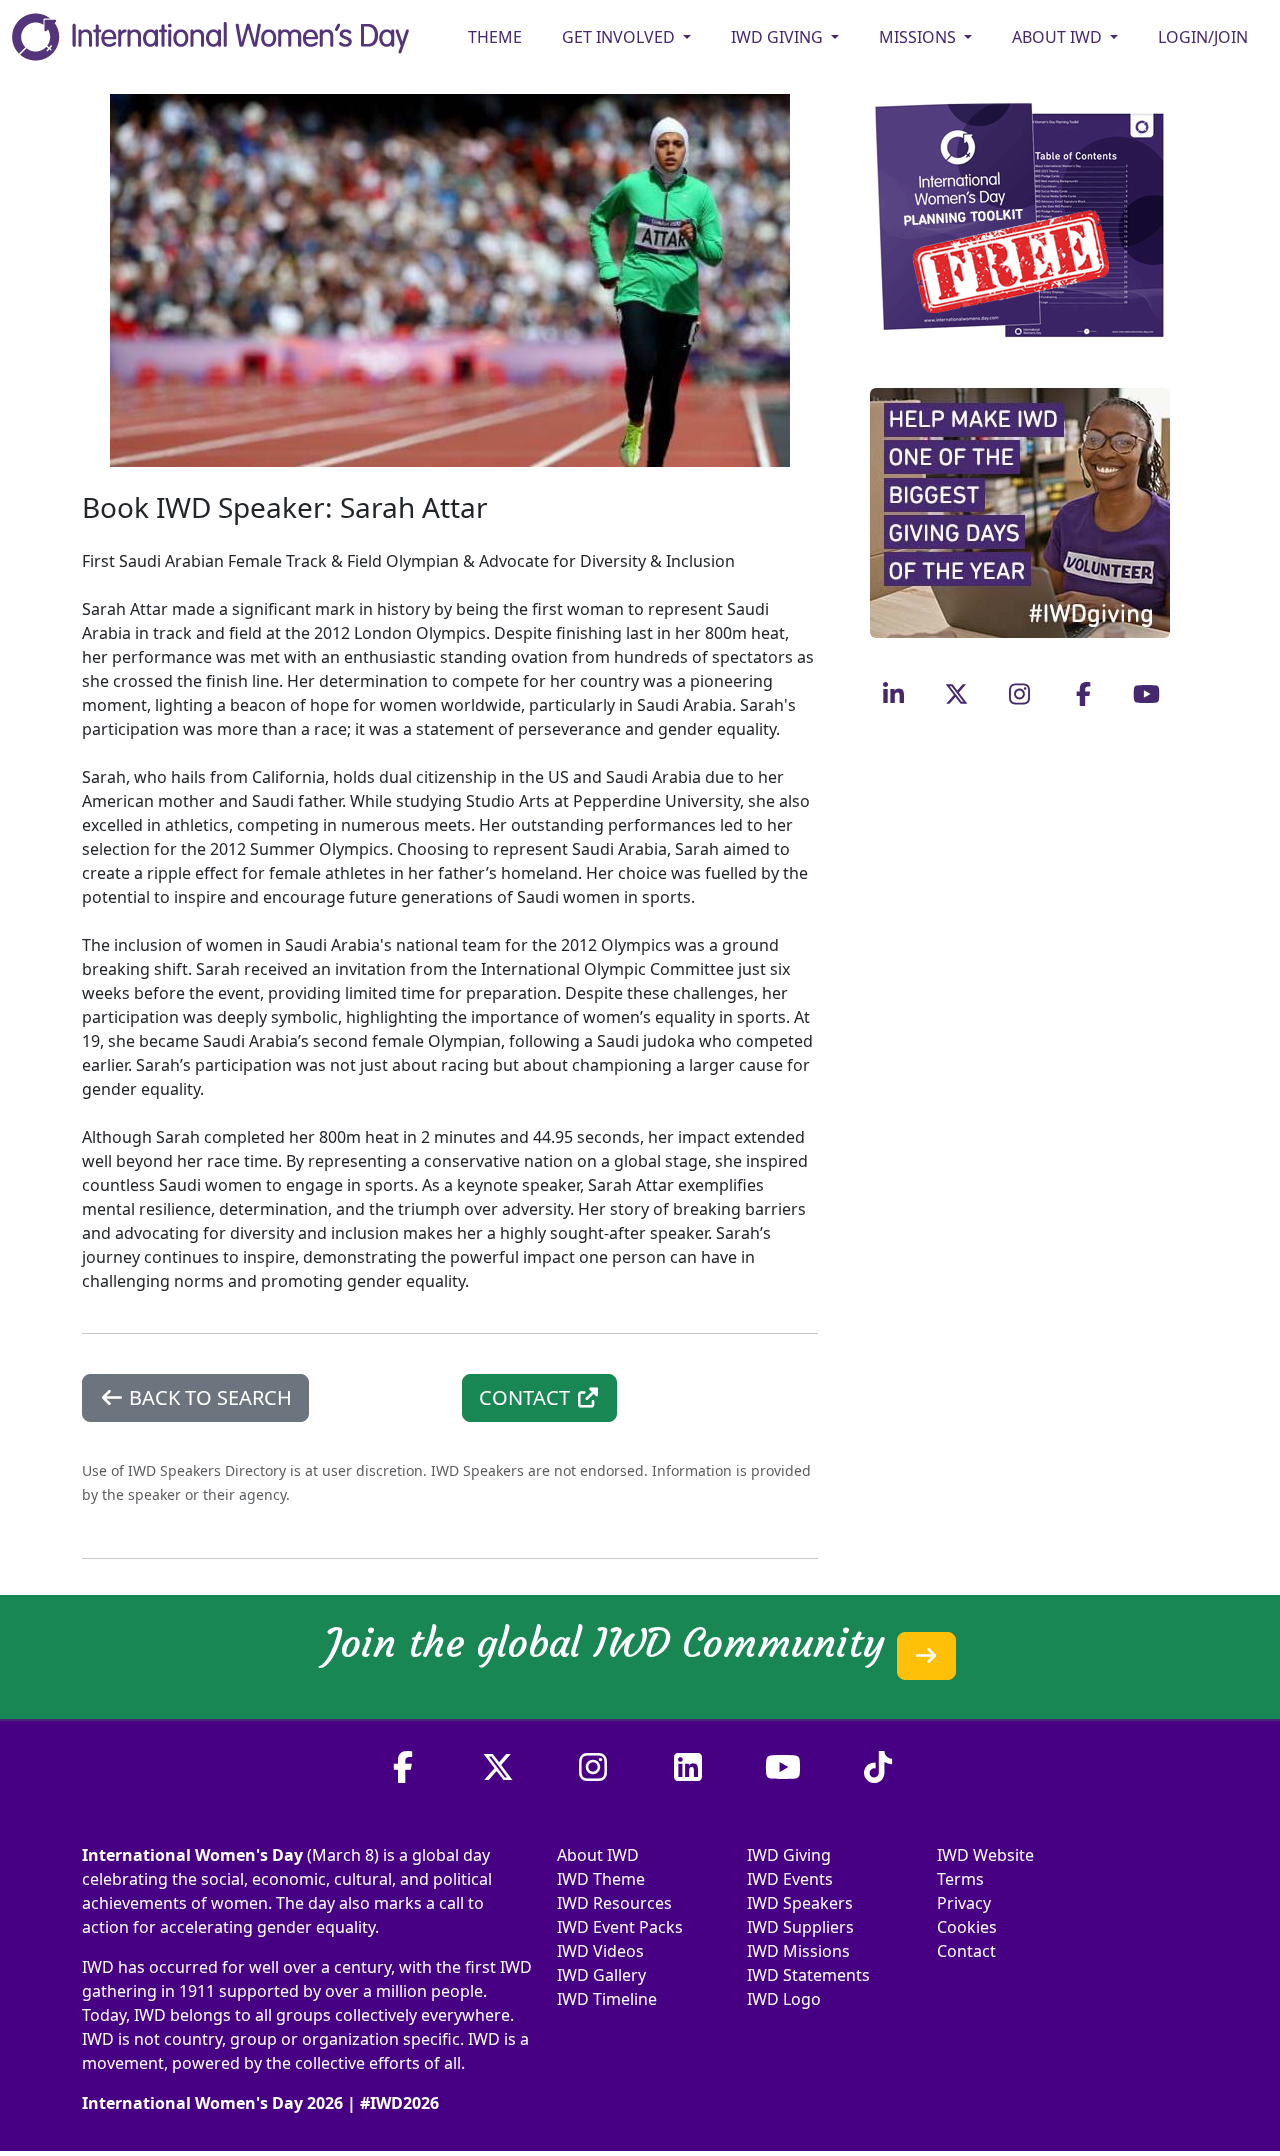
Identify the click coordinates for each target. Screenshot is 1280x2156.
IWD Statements (808, 1975)
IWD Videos (600, 1951)
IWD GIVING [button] (779, 37)
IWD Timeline (607, 1999)
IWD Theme (601, 1879)
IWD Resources (614, 1903)
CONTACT (527, 1397)
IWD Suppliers (800, 1927)
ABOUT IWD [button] (1059, 37)
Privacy (964, 1903)
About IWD (598, 1855)
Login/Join (1203, 37)
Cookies (967, 1927)
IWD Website (985, 1855)
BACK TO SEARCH (208, 1397)
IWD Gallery (601, 1975)
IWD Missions (798, 1951)
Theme (495, 37)
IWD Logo (784, 1999)
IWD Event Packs (620, 1927)
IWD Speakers (800, 1903)
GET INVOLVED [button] (620, 37)
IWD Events (790, 1879)
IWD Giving (789, 1855)
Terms (960, 1879)
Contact (966, 1951)
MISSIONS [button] (919, 37)
